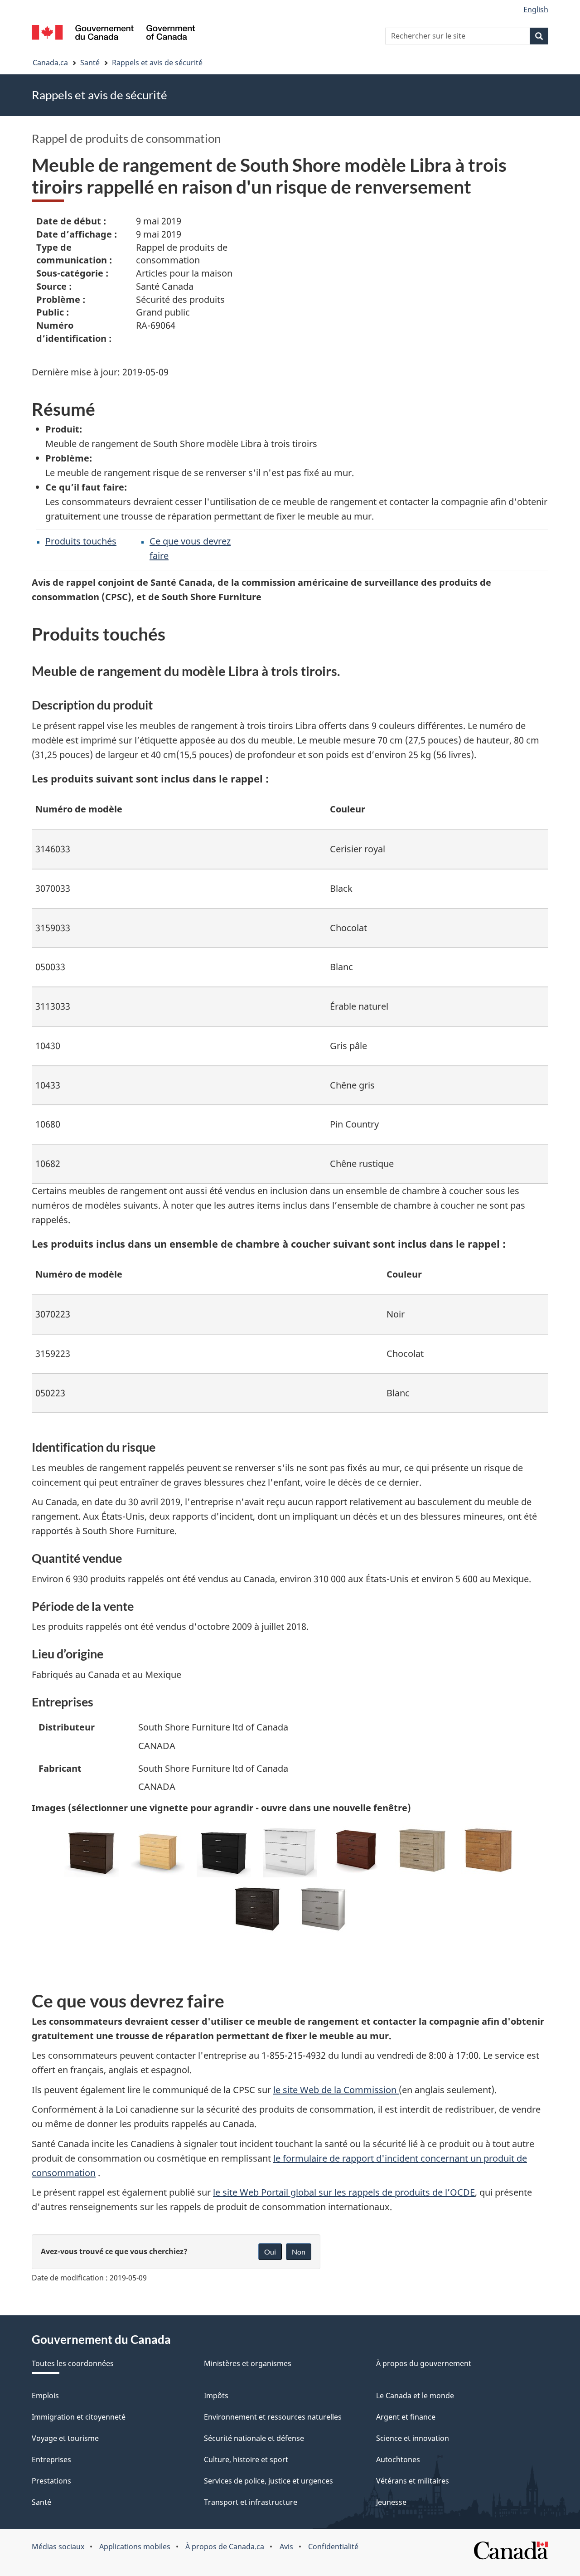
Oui (270, 2252)
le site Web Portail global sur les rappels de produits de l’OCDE (344, 2192)
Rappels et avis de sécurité (157, 63)
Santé (90, 63)
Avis (286, 2547)
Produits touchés (81, 541)
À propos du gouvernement (424, 2363)
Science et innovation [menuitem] (413, 2438)
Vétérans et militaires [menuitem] (413, 2481)
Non (299, 2252)
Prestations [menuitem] (51, 2481)
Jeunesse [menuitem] (391, 2502)
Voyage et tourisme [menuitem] (65, 2438)
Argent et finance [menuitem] (406, 2417)
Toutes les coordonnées (73, 2363)
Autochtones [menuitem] (398, 2459)
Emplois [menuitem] (45, 2396)
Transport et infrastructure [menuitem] (251, 2502)
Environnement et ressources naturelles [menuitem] (273, 2417)
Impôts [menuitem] (216, 2396)
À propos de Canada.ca (225, 2547)
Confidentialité (333, 2547)
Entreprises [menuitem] (51, 2459)
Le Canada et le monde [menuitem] (415, 2396)
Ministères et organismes (248, 2363)
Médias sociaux (58, 2547)
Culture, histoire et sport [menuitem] (246, 2459)
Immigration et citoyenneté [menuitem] (79, 2417)
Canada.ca (50, 63)
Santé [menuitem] (41, 2502)
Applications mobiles (135, 2547)
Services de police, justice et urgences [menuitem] (268, 2481)
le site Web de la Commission (336, 2090)
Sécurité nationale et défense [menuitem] (254, 2438)
